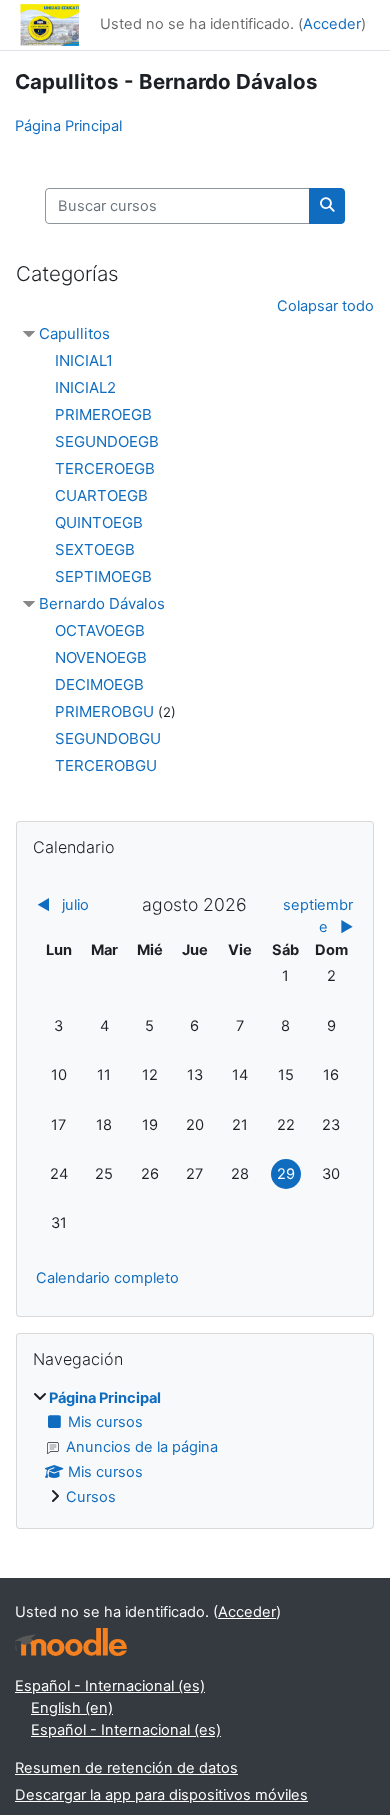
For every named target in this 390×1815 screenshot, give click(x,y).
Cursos (91, 1497)
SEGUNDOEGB (107, 441)
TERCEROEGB (105, 468)
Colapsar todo (325, 306)
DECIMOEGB (99, 684)
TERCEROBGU (106, 765)
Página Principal (68, 126)
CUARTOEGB (101, 495)
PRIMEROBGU (104, 711)
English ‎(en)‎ (72, 1708)
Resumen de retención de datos (126, 1768)
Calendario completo (107, 1278)
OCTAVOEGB (100, 630)
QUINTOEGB (99, 522)
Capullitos (74, 333)
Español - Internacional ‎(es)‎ (110, 1686)
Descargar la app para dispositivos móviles (161, 1795)
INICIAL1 (84, 360)
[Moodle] (71, 1642)
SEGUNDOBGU (108, 738)
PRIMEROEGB (103, 414)
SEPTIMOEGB (103, 576)
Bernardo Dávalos (102, 603)
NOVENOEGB (101, 657)
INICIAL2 (85, 387)
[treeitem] (195, 1449)
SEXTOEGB (95, 549)
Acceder (332, 24)
